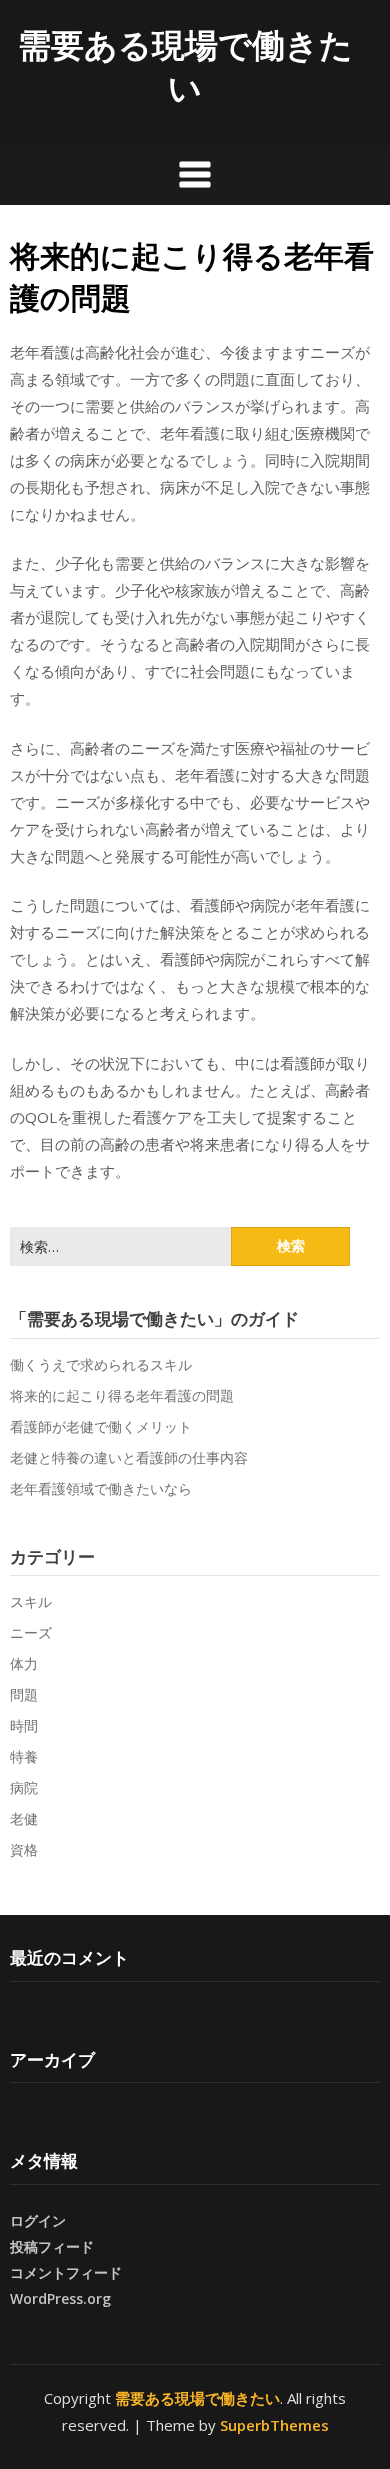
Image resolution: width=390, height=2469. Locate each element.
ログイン (38, 2220)
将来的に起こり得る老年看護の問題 (122, 1395)
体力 (24, 1663)
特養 (24, 1756)
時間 (24, 1725)
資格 (24, 1849)
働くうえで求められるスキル (101, 1364)
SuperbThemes (274, 2425)
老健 (24, 1818)
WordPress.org (60, 2298)
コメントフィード (66, 2272)
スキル (31, 1601)
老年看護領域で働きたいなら (101, 1488)
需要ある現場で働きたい (185, 66)
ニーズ (31, 1632)
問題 (24, 1694)
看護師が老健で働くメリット (101, 1426)
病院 (24, 1787)
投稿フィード (52, 2246)
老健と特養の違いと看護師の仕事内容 (129, 1457)
